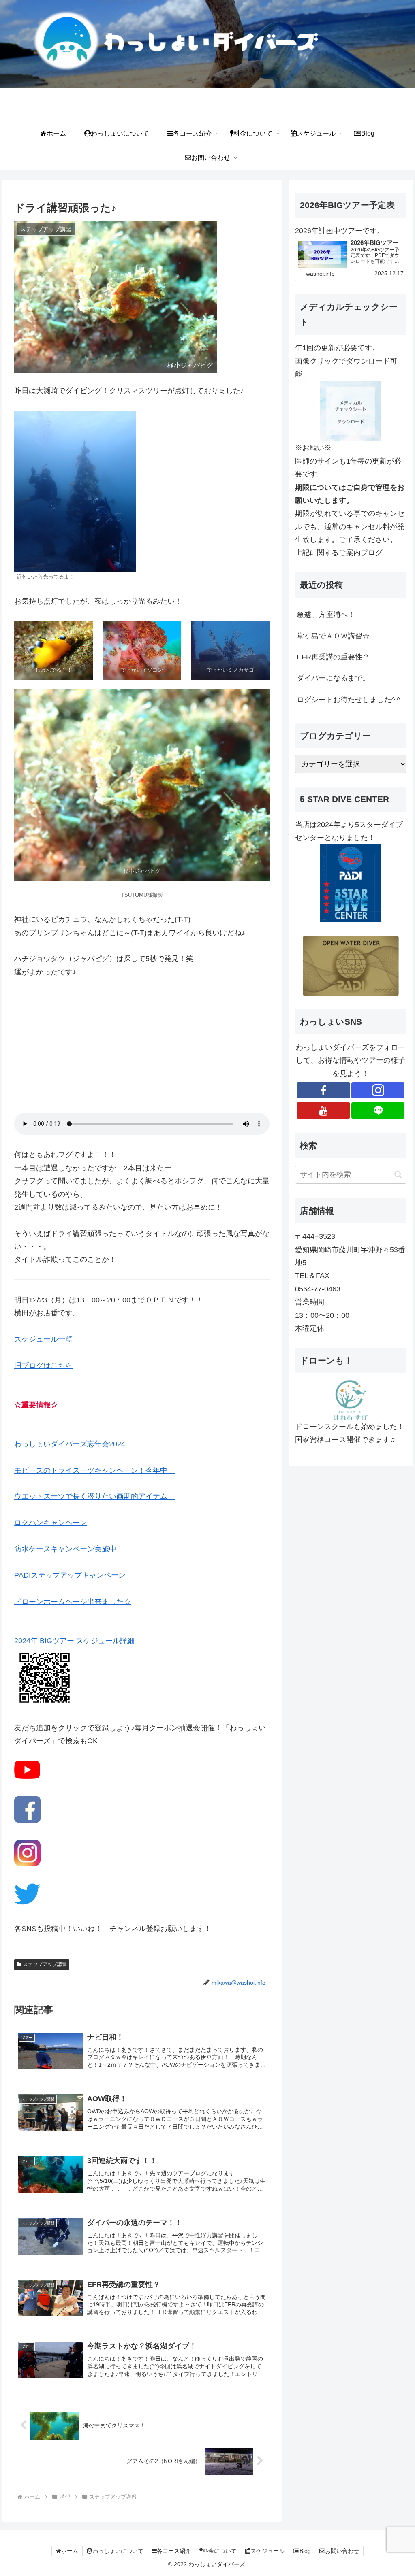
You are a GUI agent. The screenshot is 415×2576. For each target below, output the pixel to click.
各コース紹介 (174, 2551)
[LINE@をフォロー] (378, 1110)
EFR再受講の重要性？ (333, 657)
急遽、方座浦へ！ (326, 615)
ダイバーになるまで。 (333, 678)
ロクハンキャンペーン (51, 1523)
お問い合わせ (342, 2551)
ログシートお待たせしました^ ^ (348, 700)
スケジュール (267, 2551)
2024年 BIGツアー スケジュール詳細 (74, 1641)
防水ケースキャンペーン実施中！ (69, 1549)
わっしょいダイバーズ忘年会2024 (70, 1444)
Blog (305, 2551)
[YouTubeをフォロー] (323, 1110)
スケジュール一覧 (43, 1339)
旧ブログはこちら (43, 1366)
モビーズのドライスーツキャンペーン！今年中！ (94, 1470)
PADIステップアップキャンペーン (70, 1575)
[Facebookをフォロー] (323, 1090)
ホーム (70, 2551)
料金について (220, 2551)
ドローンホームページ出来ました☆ (73, 1602)
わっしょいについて (118, 2551)
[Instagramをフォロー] (378, 1090)
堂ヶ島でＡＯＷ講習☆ (333, 636)
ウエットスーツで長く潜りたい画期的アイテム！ (94, 1496)
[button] (398, 1175)
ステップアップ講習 (45, 1964)
